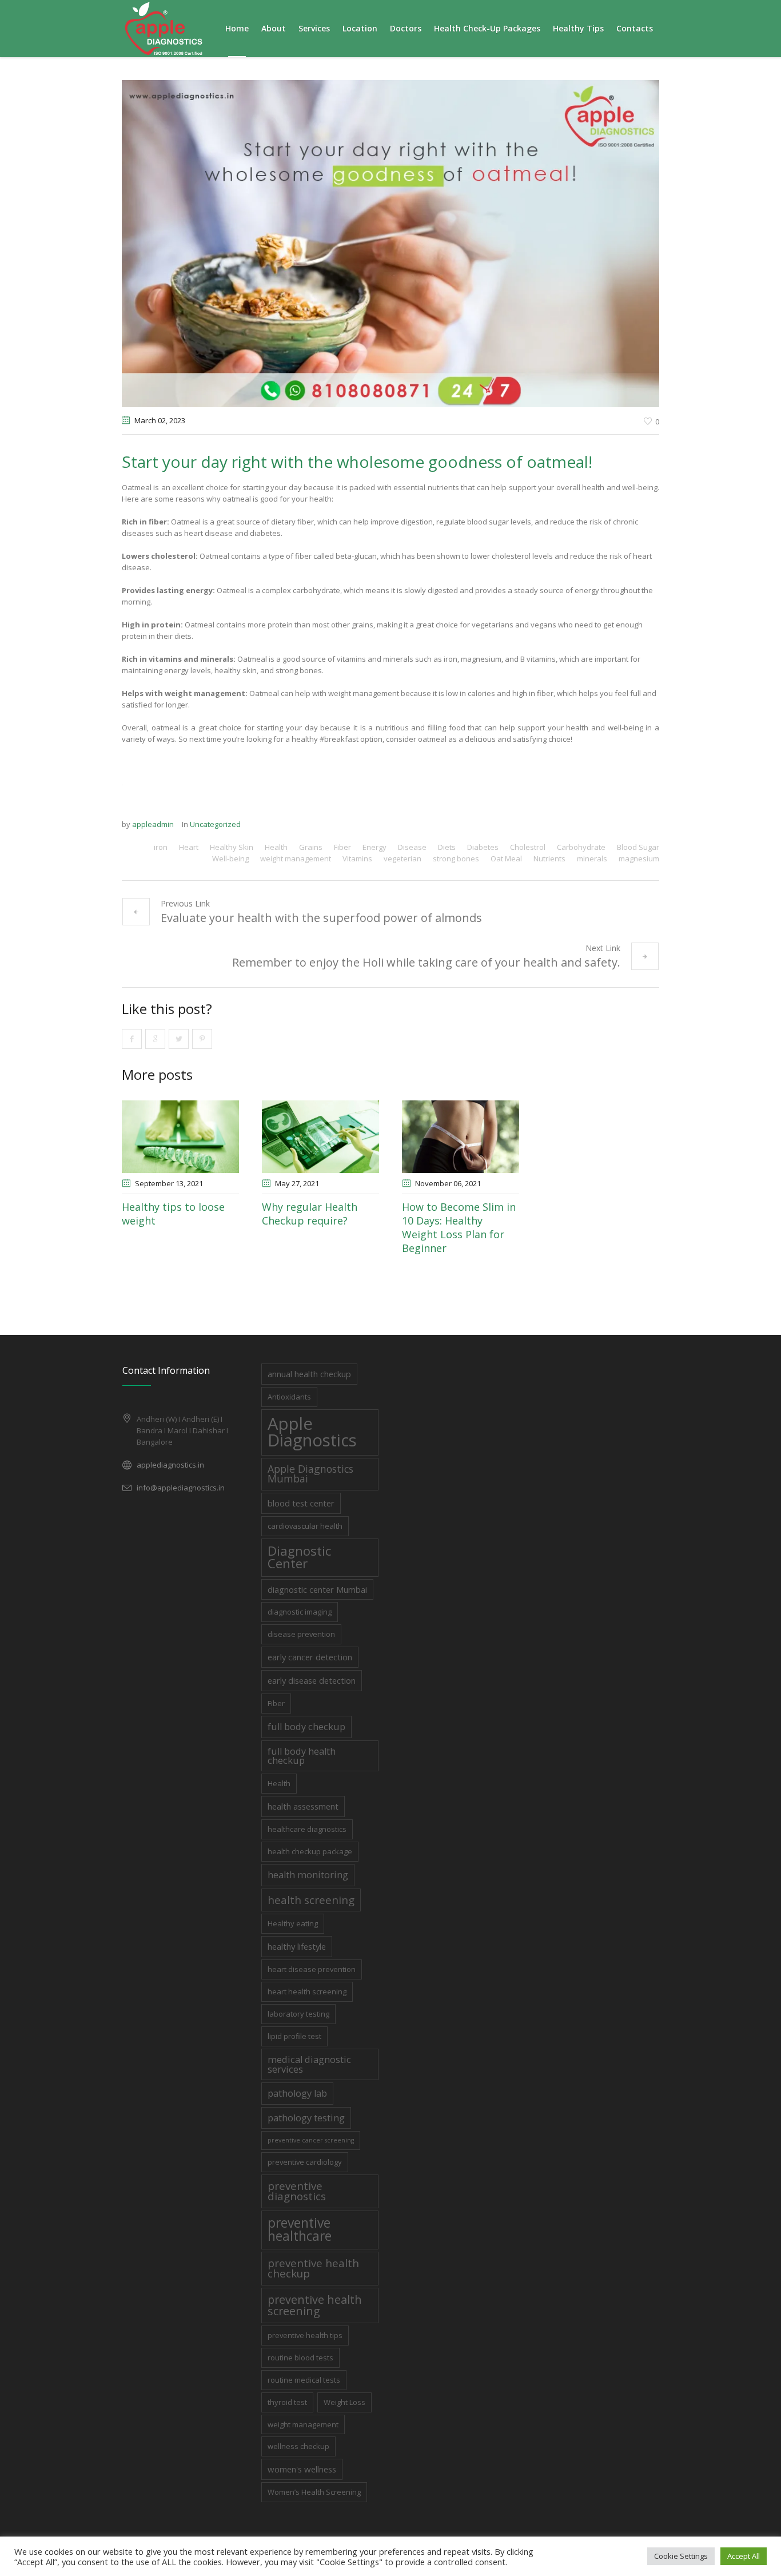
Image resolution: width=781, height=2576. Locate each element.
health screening (311, 1900)
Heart (189, 847)
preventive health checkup (313, 2268)
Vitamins (357, 858)
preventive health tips (305, 2335)
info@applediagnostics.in (181, 1488)
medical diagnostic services (309, 2064)
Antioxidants (289, 1397)
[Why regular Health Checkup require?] (320, 1137)
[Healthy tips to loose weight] (180, 1137)
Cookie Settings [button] (681, 2556)
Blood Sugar (638, 847)
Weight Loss (344, 2402)
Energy (374, 847)
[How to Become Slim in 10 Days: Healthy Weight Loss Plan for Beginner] (461, 1137)
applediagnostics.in (170, 1465)
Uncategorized (215, 824)
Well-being (230, 858)
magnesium (639, 858)
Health (276, 847)
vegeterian (403, 858)
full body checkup (306, 1726)
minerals (592, 858)
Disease (412, 847)
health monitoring (308, 1875)
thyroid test (287, 2402)
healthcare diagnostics (307, 1829)
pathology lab (297, 2093)
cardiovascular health (305, 1526)
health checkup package (310, 1851)
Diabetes (483, 847)
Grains (311, 847)
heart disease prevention (312, 1969)
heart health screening (307, 1991)
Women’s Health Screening (314, 2492)
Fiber (342, 847)
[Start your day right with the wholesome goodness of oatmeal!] (390, 243)
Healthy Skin (232, 847)
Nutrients (549, 858)
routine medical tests (304, 2380)
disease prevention (301, 1634)
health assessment (303, 1806)
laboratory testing (298, 2014)
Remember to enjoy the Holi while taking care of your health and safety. (426, 962)
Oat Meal (506, 858)
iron (161, 847)
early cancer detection (310, 1657)
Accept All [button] (744, 2556)
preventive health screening (315, 2305)
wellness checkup (298, 2446)
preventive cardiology (305, 2162)
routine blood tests (300, 2358)
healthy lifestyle (297, 1946)
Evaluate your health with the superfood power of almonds (321, 918)
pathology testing (306, 2118)
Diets (447, 847)
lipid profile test (294, 2036)
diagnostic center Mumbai (317, 1589)
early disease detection (312, 1680)
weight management (296, 858)
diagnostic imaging (300, 1612)
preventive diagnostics (297, 2191)
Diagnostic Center (299, 1557)
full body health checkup (302, 1756)
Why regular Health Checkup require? (310, 1214)
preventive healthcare (300, 2229)
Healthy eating (293, 1923)
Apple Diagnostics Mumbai (310, 1474)
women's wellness (302, 2469)
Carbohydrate (581, 847)
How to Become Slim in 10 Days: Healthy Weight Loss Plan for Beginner (459, 1227)
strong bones (456, 858)
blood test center (301, 1503)
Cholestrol (528, 847)
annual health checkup (309, 1374)
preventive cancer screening (311, 2140)
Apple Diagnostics (312, 1432)
